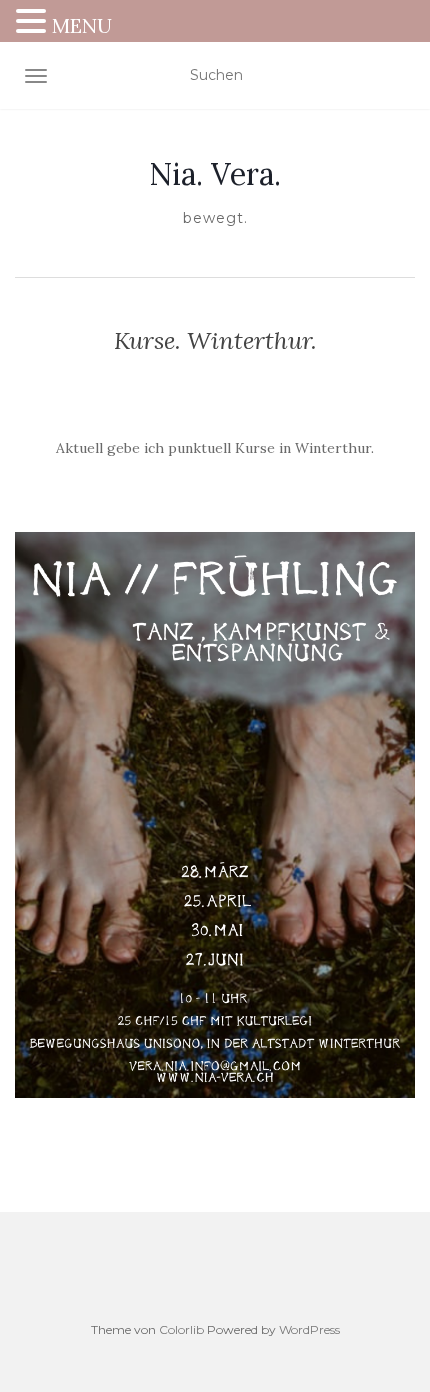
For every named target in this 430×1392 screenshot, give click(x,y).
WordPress (309, 1329)
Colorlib (181, 1329)
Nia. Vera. (215, 174)
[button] (34, 23)
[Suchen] (402, 76)
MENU (82, 25)
